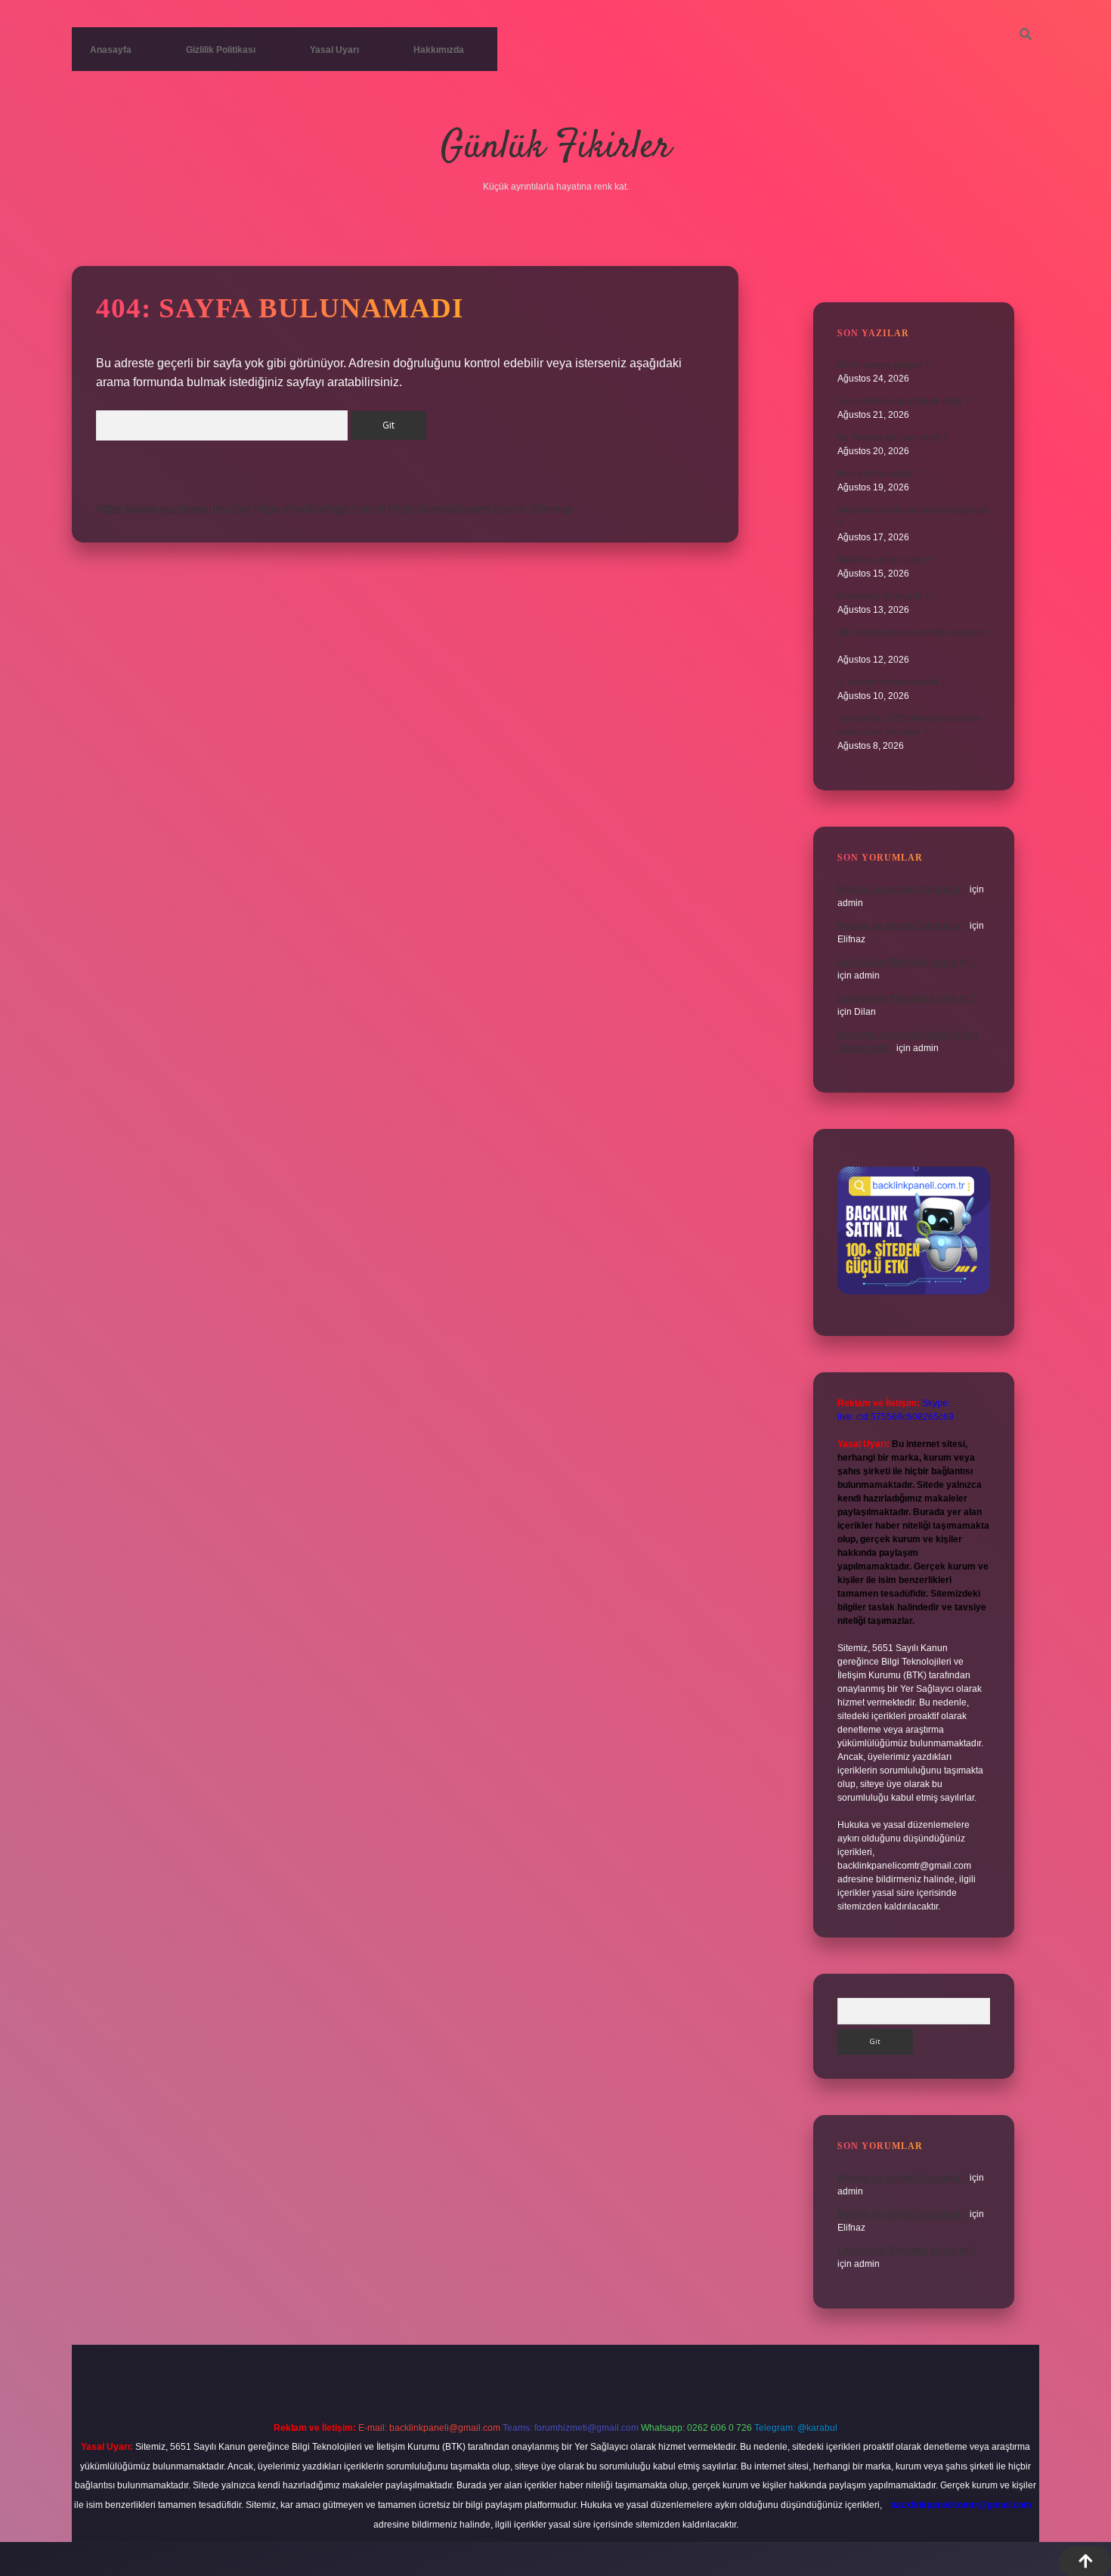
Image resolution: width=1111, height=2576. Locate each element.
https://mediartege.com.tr (319, 509)
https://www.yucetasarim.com (173, 509)
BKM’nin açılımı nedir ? (885, 560)
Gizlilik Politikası (221, 50)
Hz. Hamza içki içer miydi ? (893, 438)
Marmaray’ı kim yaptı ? (884, 596)
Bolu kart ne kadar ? (879, 474)
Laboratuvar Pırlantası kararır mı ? (907, 962)
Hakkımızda (439, 50)
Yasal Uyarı (334, 50)
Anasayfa (111, 50)
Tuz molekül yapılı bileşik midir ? (904, 401)
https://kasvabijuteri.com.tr (457, 509)
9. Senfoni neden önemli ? (891, 682)
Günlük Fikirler (556, 148)
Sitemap (551, 509)
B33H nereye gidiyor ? (884, 365)
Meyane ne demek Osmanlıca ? (902, 889)
